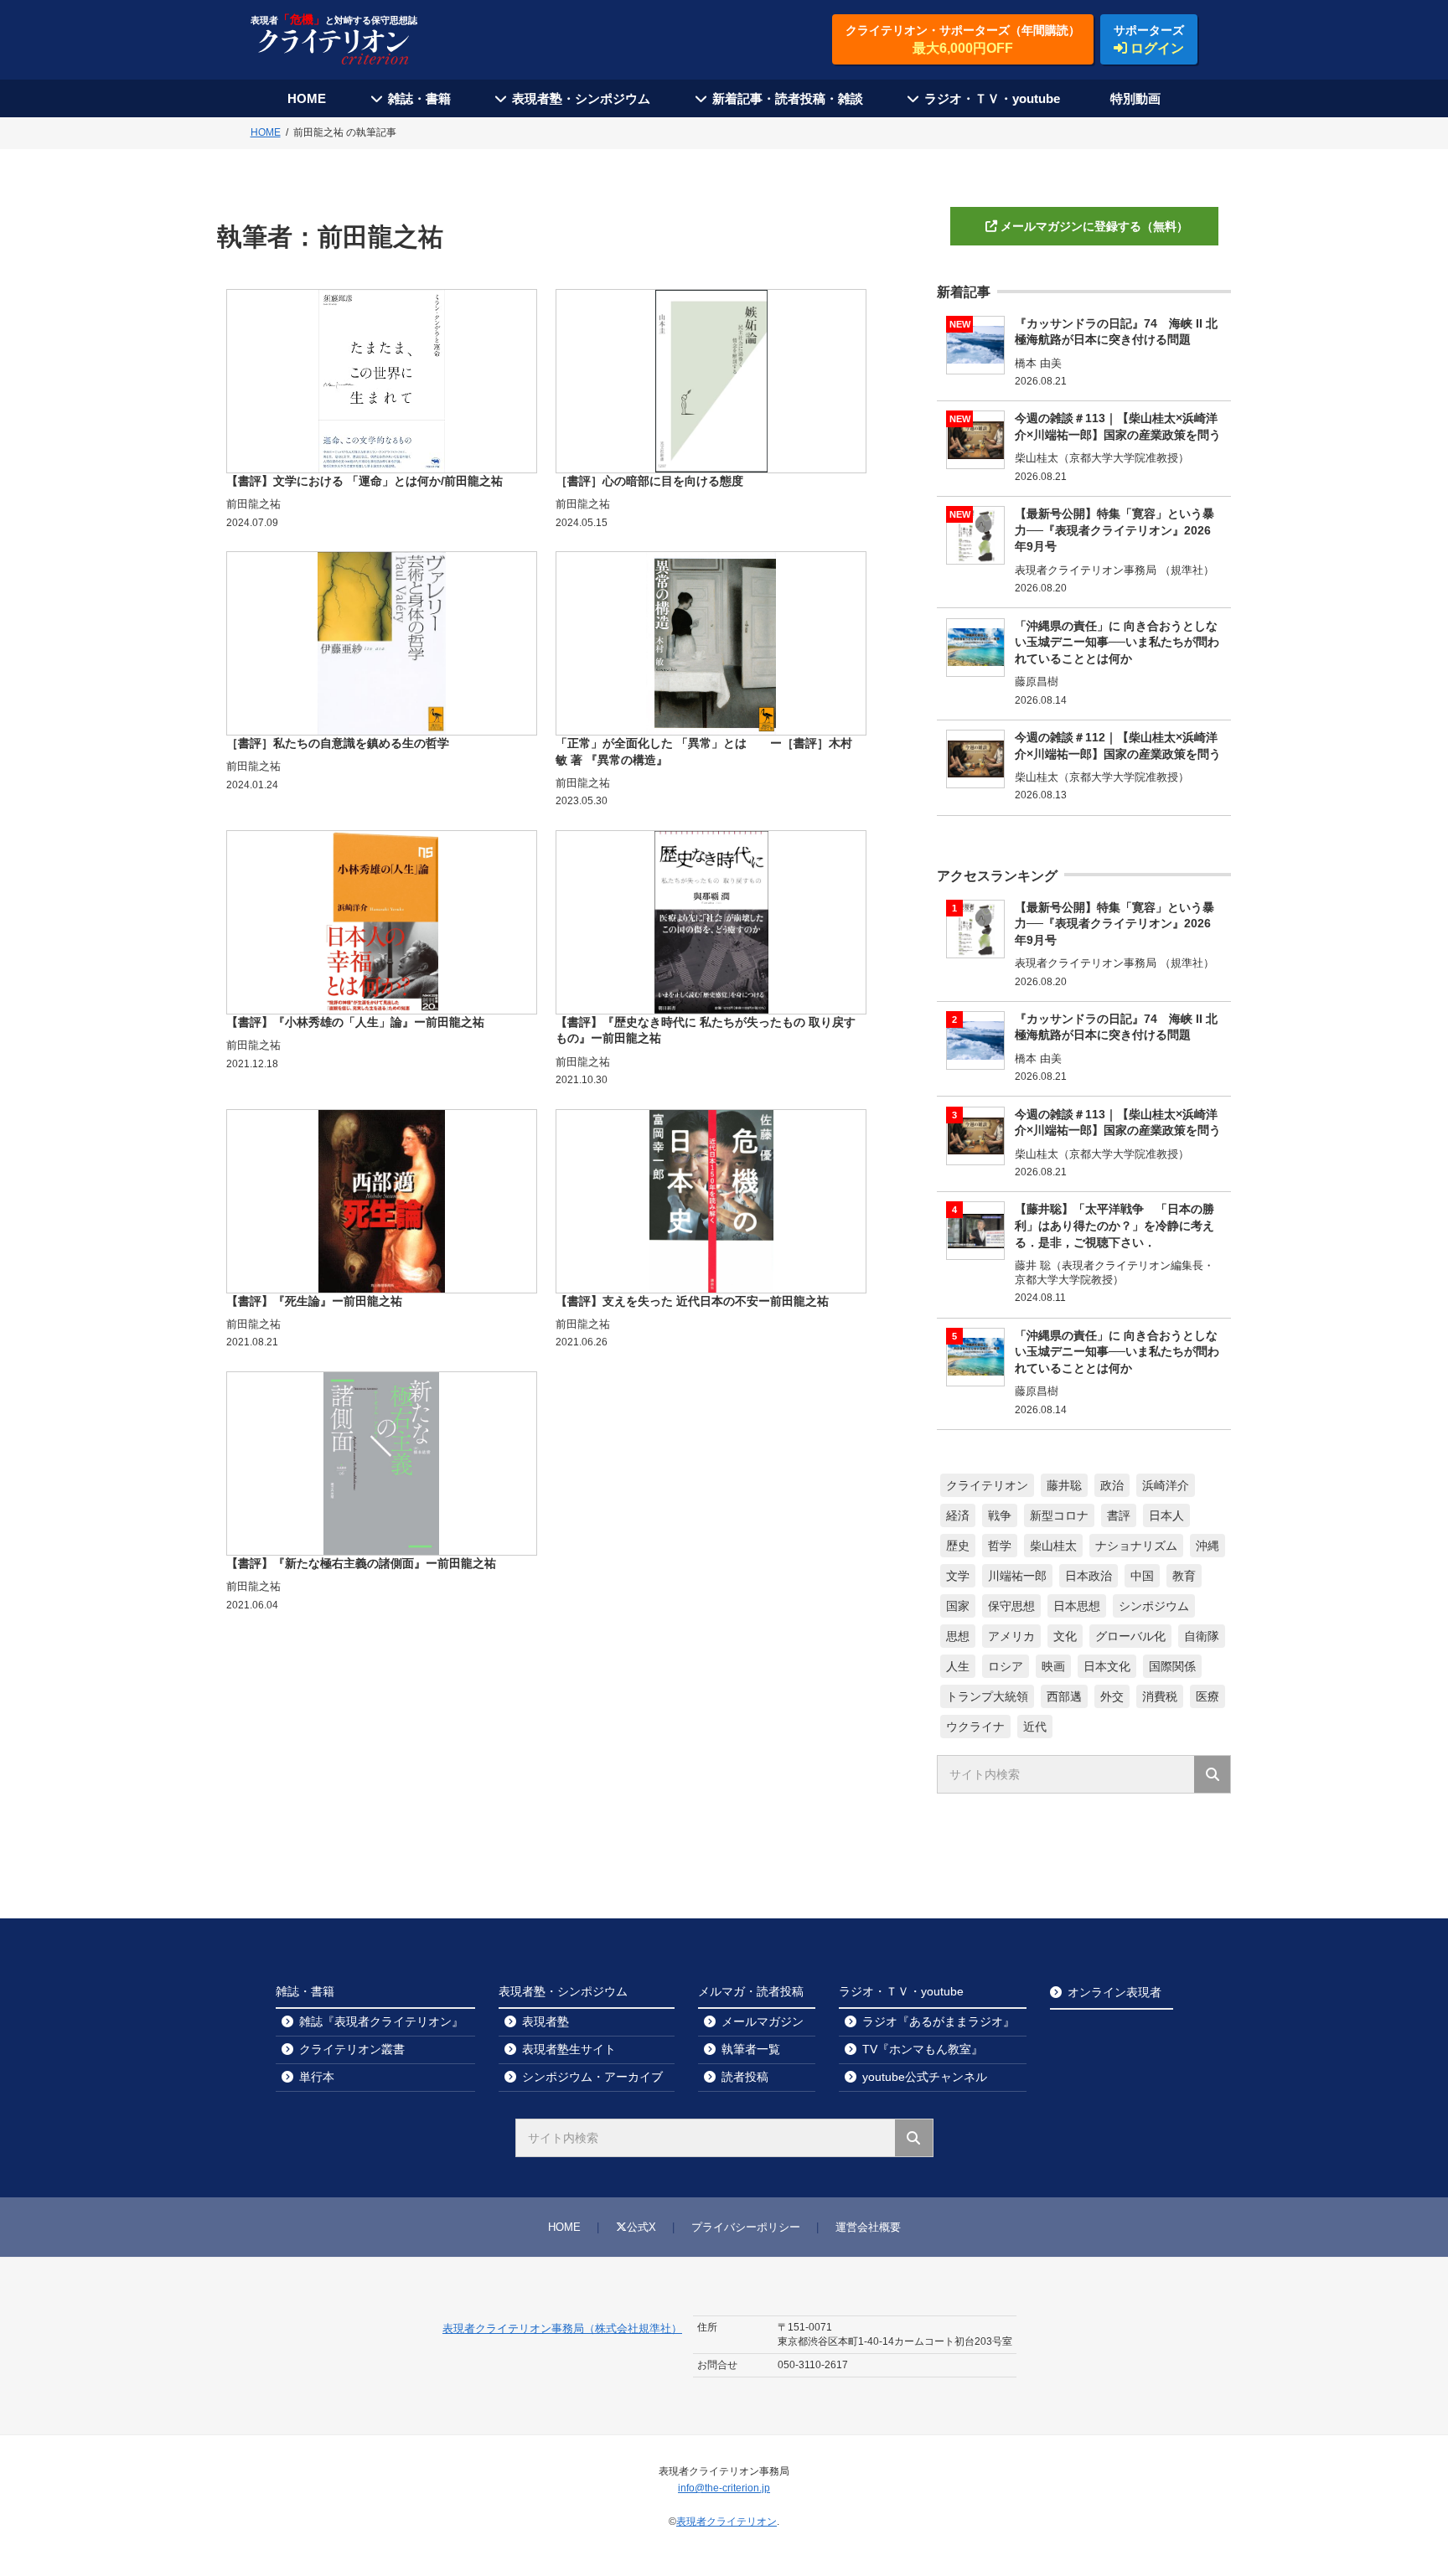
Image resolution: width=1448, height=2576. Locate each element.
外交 (1112, 1696)
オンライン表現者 (1114, 1992)
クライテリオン (987, 1485)
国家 (958, 1606)
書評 (1119, 1515)
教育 (1184, 1576)
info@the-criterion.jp (724, 2488)
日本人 (1166, 1515)
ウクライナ (975, 1727)
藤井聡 (1064, 1485)
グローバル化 (1130, 1636)
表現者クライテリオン (727, 2522)
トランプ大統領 (987, 1696)
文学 (958, 1576)
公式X (641, 2227)
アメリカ (1011, 1636)
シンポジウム (1154, 1606)
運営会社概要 (868, 2227)
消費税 (1160, 1696)
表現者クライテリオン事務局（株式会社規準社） (562, 2328)
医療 (1208, 1696)
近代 (1035, 1727)
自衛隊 (1202, 1636)
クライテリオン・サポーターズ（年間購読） (963, 39)
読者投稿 (745, 2077)
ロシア (1006, 1666)
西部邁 (1064, 1696)
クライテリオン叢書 (352, 2049)
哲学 (1000, 1546)
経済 (958, 1515)
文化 (1065, 1636)
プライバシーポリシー (746, 2227)
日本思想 (1077, 1606)
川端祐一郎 (1017, 1576)
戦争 (1000, 1515)
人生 (958, 1666)
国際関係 (1172, 1666)
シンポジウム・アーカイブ (592, 2077)
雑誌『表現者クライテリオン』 (381, 2021)
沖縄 (1208, 1546)
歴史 (958, 1546)
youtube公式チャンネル (925, 2077)
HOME (307, 98)
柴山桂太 (1053, 1546)
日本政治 (1089, 1576)
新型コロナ (1059, 1515)
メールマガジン (763, 2021)
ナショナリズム (1136, 1546)
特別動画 (1135, 98)
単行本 (317, 2077)
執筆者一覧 (751, 2049)
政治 (1112, 1485)
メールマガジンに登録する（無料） (1094, 226)
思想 (958, 1636)
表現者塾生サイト (569, 2049)
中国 (1142, 1576)
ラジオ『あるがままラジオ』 (939, 2021)
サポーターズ (1149, 39)
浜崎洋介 (1166, 1485)
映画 (1053, 1666)
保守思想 (1011, 1606)
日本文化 (1107, 1666)
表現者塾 (546, 2021)
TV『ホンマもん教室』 (923, 2049)
